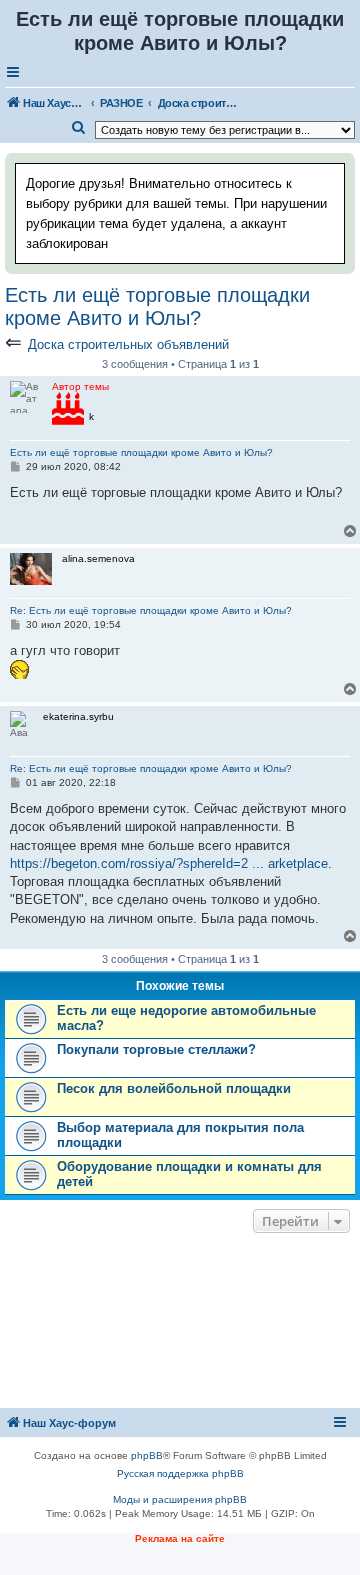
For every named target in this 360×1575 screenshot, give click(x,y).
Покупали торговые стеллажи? (156, 1049)
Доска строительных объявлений (128, 344)
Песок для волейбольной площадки (174, 1088)
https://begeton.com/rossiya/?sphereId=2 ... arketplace (169, 863)
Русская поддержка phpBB (180, 1473)
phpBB (147, 1455)
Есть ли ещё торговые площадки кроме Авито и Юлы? (157, 306)
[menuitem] (79, 128)
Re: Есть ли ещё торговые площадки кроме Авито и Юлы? (151, 610)
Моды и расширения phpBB (180, 1499)
